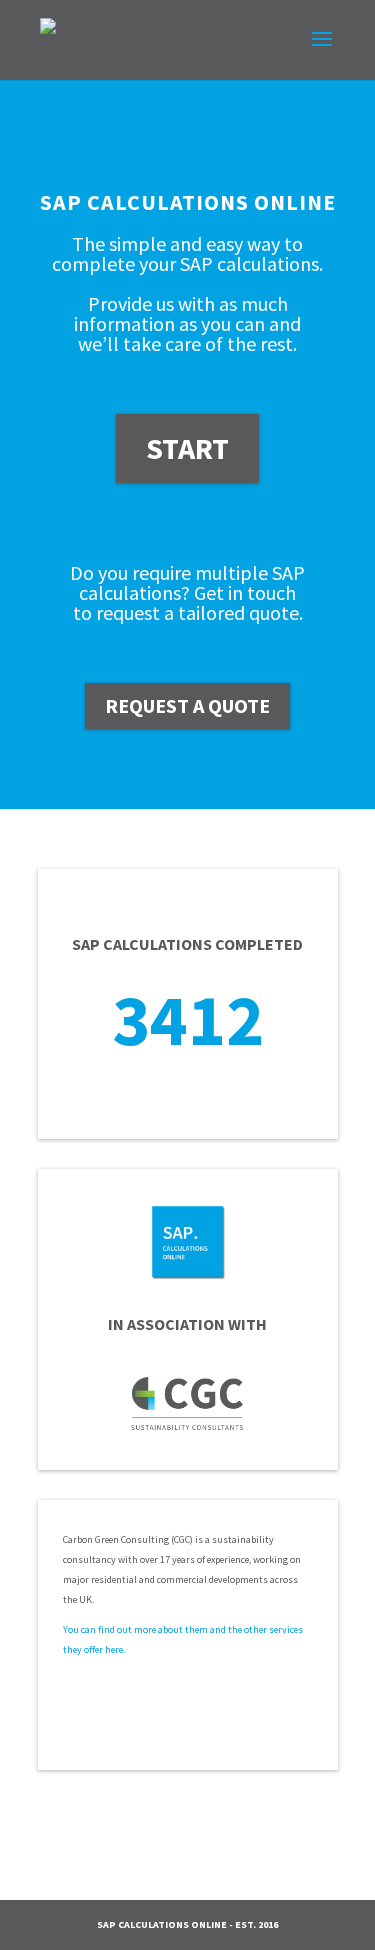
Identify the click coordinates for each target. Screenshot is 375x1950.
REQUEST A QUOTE (187, 705)
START (187, 448)
